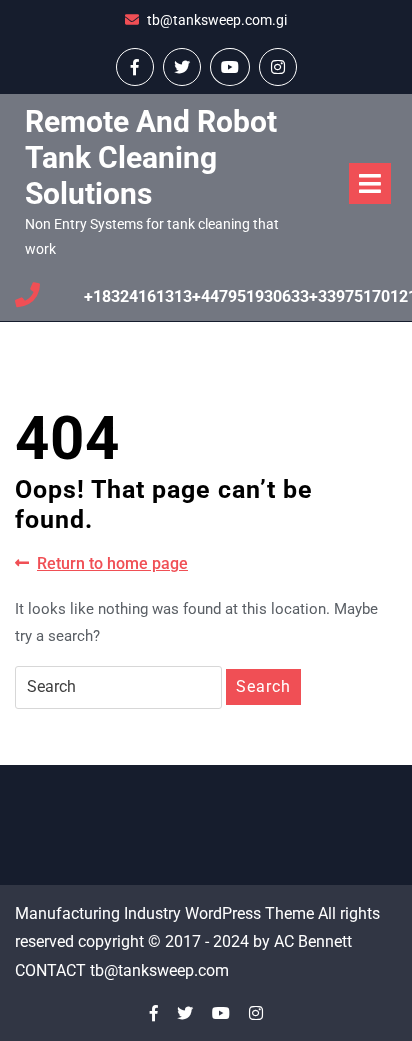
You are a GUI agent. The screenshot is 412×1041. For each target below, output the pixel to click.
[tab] (370, 183)
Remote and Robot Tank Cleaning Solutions (151, 157)
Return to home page (112, 564)
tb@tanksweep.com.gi (217, 20)
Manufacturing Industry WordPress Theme (164, 913)
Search (263, 686)
